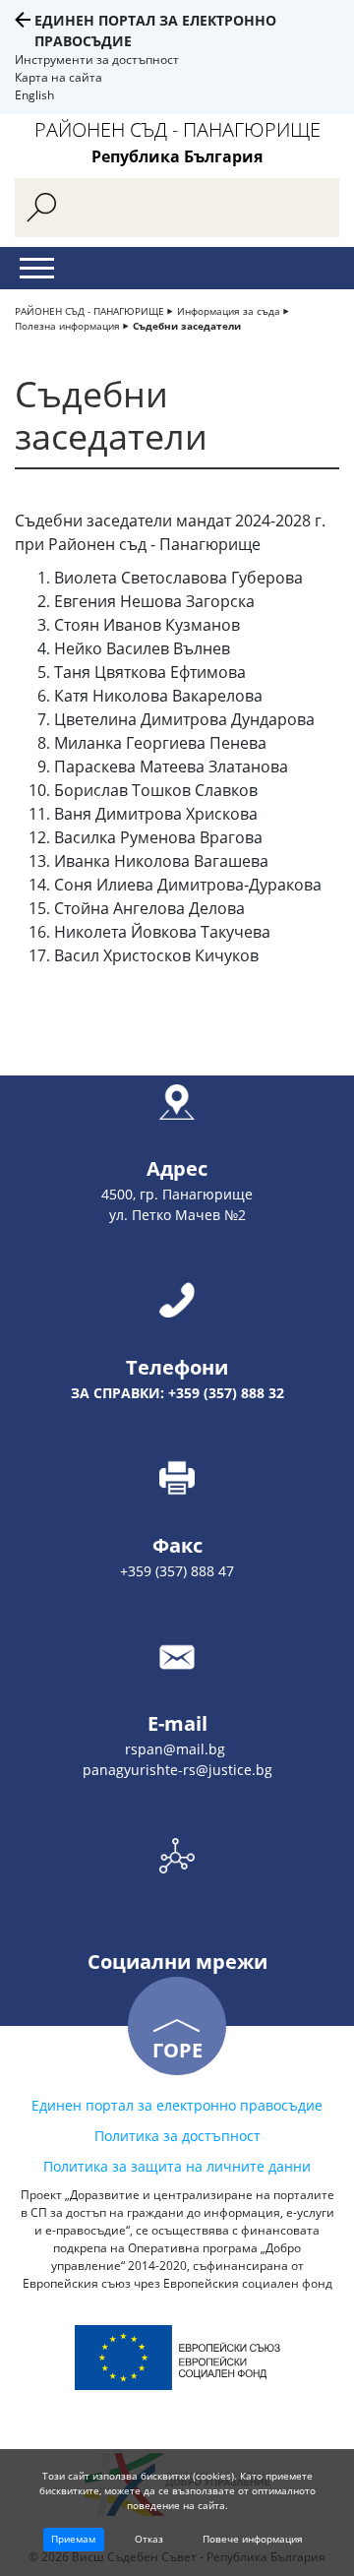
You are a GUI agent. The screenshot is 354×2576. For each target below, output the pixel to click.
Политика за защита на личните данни (177, 2166)
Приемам (73, 2539)
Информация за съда (229, 311)
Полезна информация (67, 326)
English (34, 95)
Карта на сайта (59, 77)
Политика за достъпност (177, 2136)
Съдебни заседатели (187, 326)
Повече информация (253, 2539)
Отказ (149, 2539)
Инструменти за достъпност (97, 60)
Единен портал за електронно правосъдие (177, 2105)
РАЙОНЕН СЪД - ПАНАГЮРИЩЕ (89, 311)
